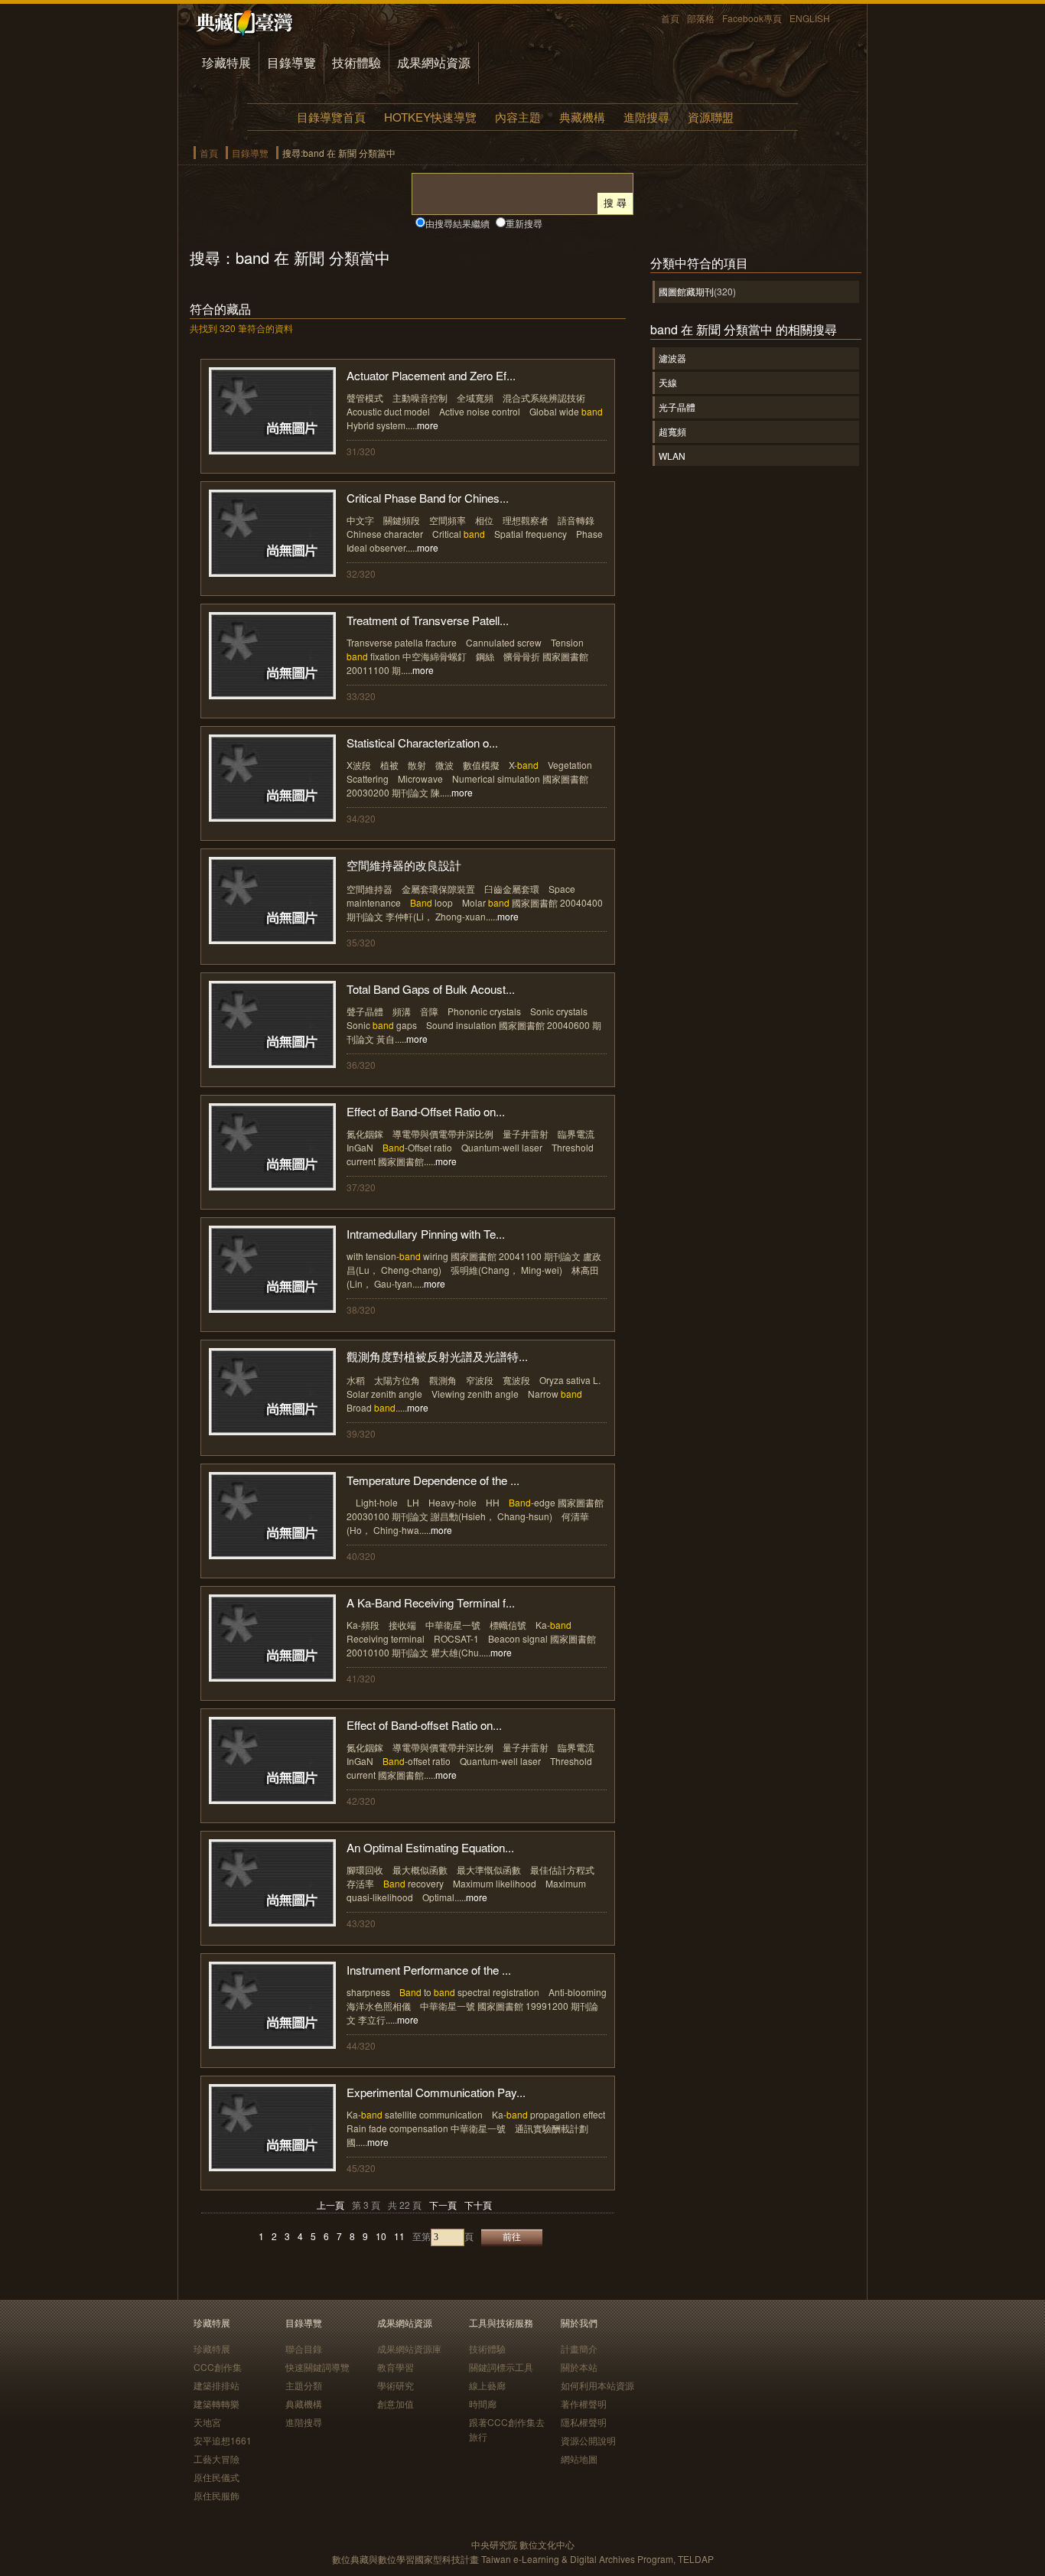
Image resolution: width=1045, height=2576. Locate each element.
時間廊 (483, 2403)
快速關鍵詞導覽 (317, 2367)
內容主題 (518, 117)
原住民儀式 (216, 2477)
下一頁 (443, 2205)
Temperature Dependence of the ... (433, 1480)
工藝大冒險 (216, 2459)
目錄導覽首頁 (331, 117)
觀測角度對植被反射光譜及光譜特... (437, 1356)
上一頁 (330, 2205)
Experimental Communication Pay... (436, 2092)
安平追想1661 (223, 2440)
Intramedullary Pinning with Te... (426, 1234)
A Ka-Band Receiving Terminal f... (431, 1602)
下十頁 (478, 2205)
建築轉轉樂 (216, 2403)
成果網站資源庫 (409, 2348)
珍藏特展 (226, 62)
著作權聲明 (584, 2403)
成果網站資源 (434, 62)
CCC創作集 (218, 2367)
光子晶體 (677, 407)
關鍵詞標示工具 (501, 2367)
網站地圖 (579, 2459)
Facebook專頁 (752, 18)
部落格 (701, 18)
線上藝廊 (487, 2385)
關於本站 (579, 2367)
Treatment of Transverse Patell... (428, 620)
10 (381, 2236)
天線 (668, 382)
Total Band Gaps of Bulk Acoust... (431, 989)
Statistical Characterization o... (422, 743)
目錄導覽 (291, 62)
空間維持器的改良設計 (404, 865)
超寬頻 (672, 431)
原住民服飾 (216, 2495)
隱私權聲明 (584, 2422)
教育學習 (396, 2367)
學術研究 (396, 2385)
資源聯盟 (711, 117)
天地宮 (207, 2422)
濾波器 (672, 358)
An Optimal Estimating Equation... (430, 1847)
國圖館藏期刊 (686, 291)
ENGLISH (810, 18)
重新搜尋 (524, 223)
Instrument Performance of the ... (429, 1970)
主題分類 (304, 2385)
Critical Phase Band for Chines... (428, 498)
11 (399, 2236)
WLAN (672, 456)
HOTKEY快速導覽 (430, 117)
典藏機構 (582, 117)
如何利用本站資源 (597, 2385)
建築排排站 (216, 2385)
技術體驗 (356, 62)
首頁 (670, 18)
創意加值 (396, 2403)
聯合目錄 (304, 2348)
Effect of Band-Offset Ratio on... (426, 1111)
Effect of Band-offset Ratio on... (424, 1725)
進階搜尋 (646, 117)
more (428, 425)
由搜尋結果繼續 (457, 223)
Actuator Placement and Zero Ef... (431, 375)
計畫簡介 (579, 2348)
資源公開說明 (588, 2440)
